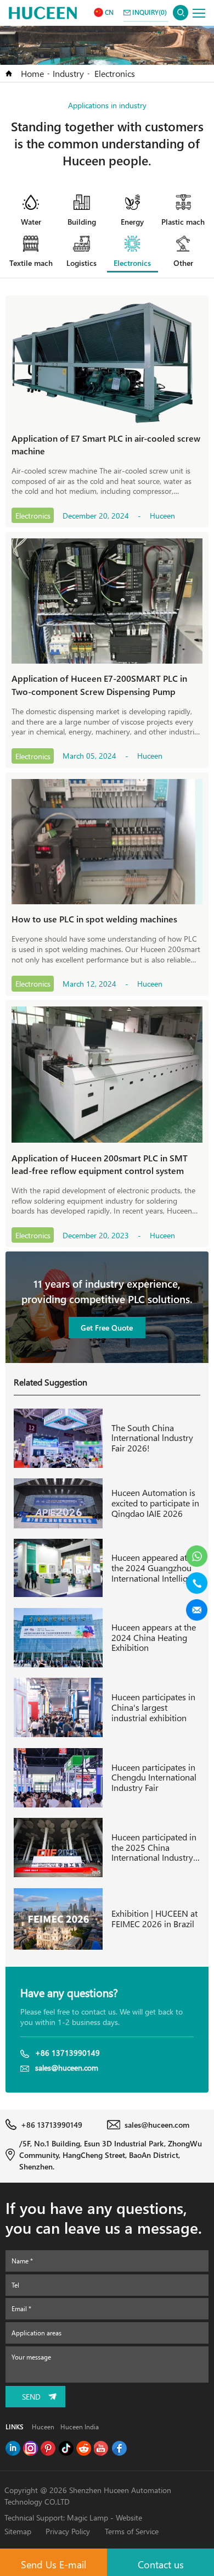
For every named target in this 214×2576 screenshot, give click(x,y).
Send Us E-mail (54, 2564)
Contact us (161, 2564)
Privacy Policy (68, 2531)
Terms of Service (132, 2531)
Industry (68, 73)
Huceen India (80, 2427)
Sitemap (18, 2531)
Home (32, 73)
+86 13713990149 (67, 2053)
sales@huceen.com (67, 2068)
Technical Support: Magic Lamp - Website (73, 2517)
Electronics (115, 73)
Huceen (43, 2427)
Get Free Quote (107, 1328)
